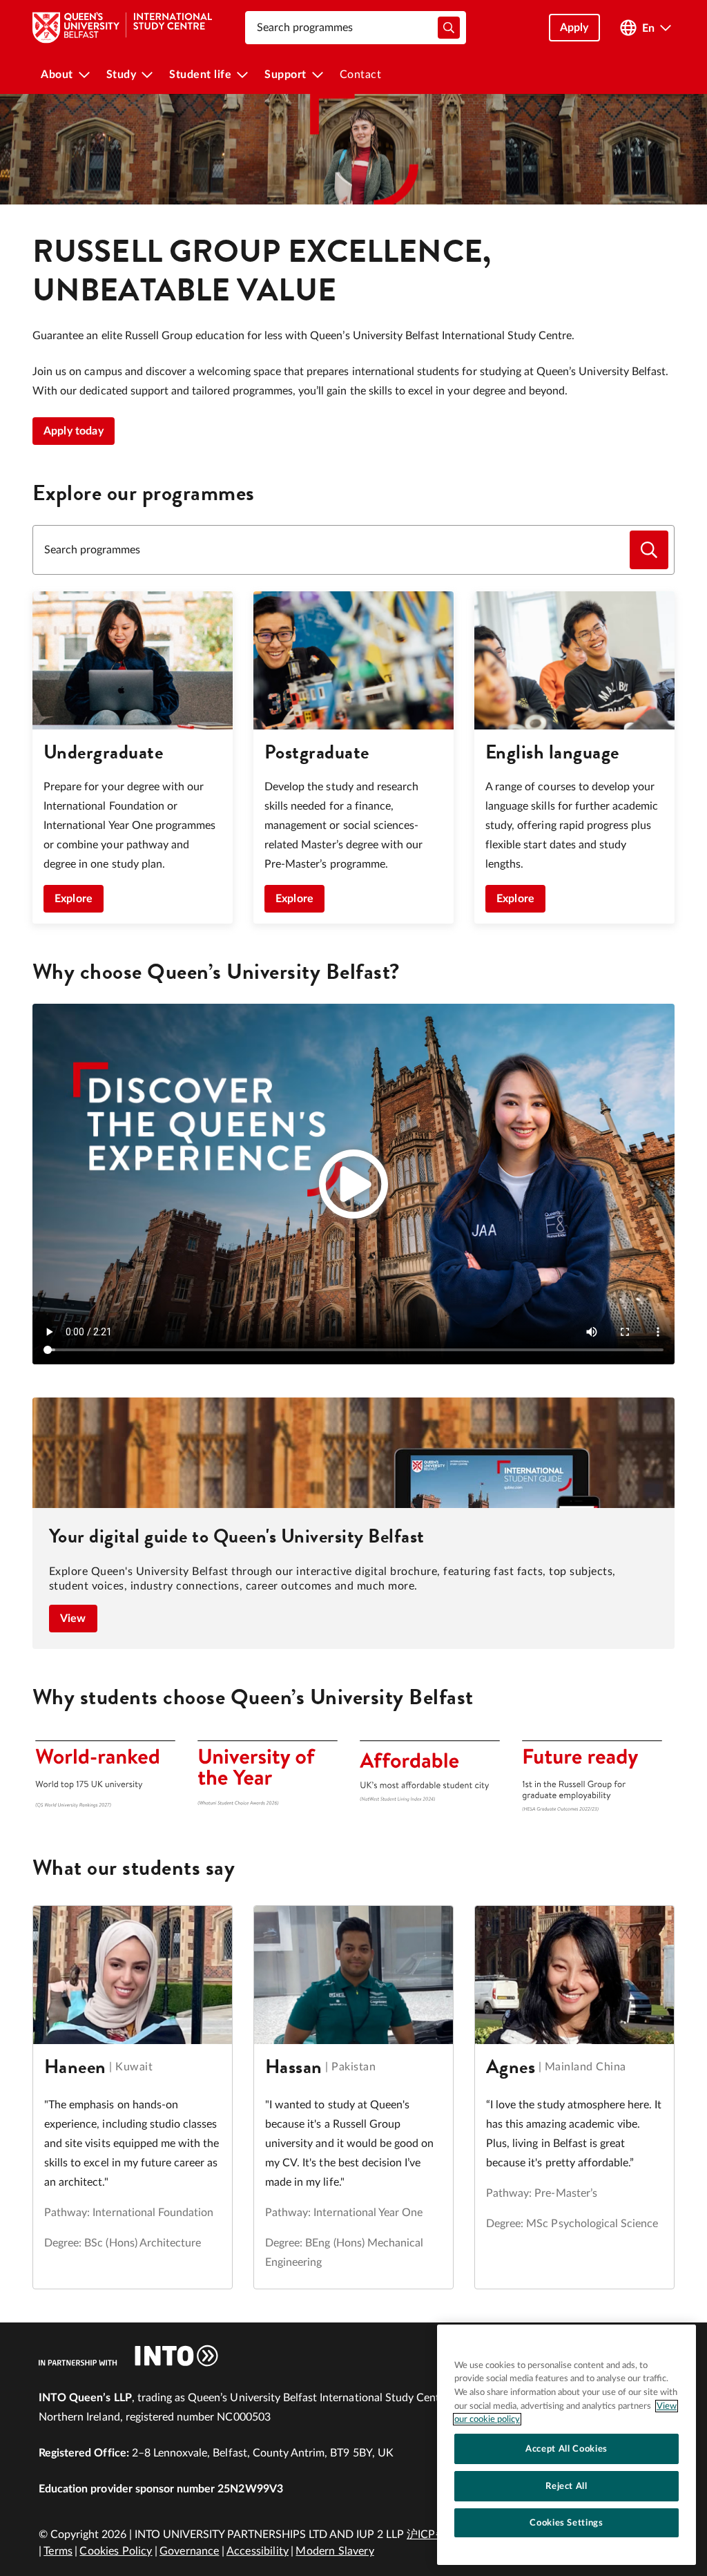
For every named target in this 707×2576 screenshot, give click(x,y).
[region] (566, 2445)
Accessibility (258, 2551)
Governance (190, 2551)
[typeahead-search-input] (449, 28)
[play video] (353, 1184)
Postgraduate (317, 752)
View (73, 1619)
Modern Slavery (335, 2551)
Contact (361, 75)
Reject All (566, 2486)
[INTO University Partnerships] (128, 2356)
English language (552, 752)
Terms (58, 2551)
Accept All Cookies (566, 2449)
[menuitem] (65, 75)
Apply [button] (574, 28)
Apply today (74, 431)
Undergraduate (103, 752)
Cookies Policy (116, 2551)
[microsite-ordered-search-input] (649, 550)
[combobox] (356, 28)
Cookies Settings (566, 2523)
